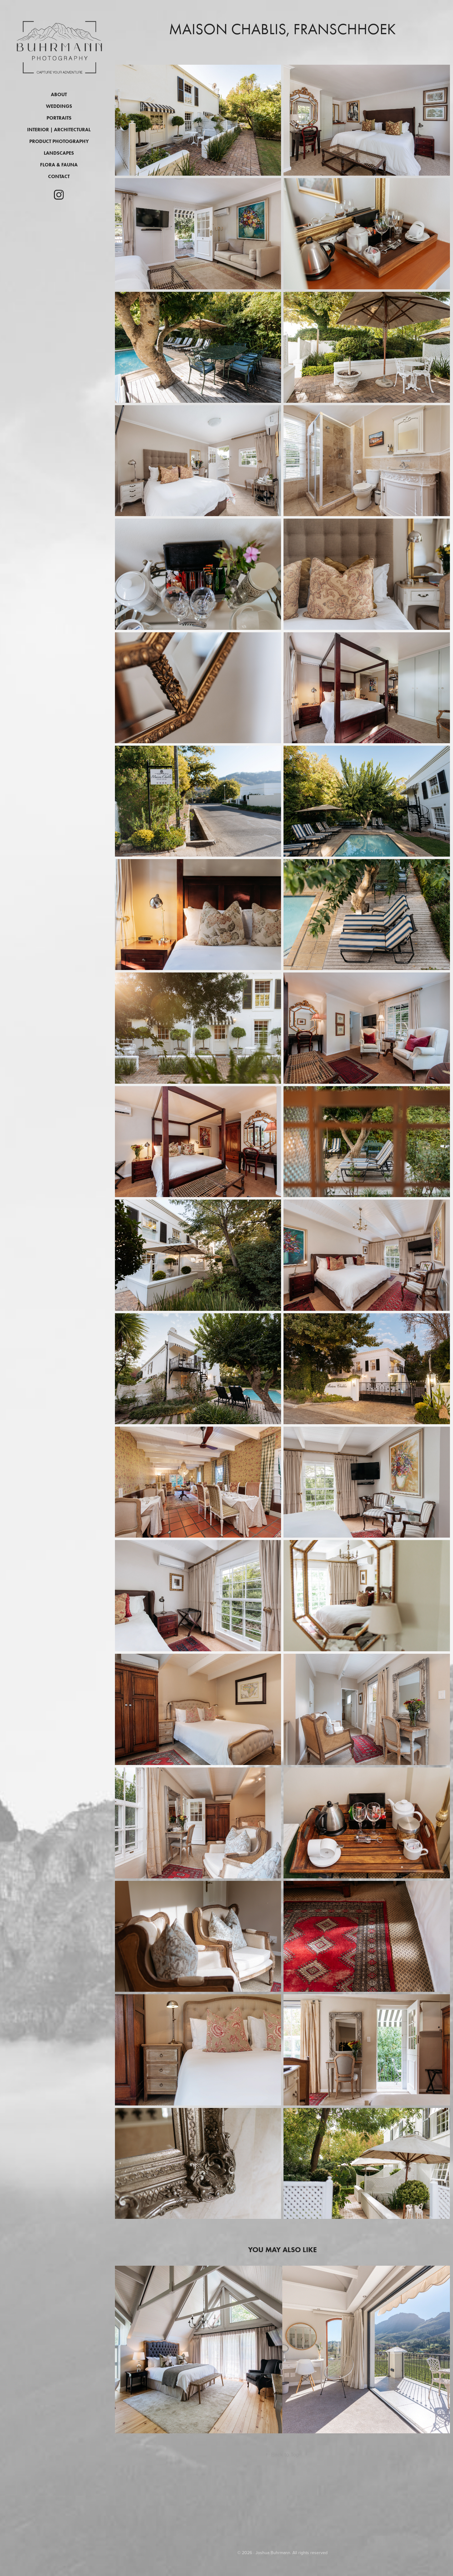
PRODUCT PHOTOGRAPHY (59, 141)
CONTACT (59, 176)
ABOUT (59, 94)
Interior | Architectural (59, 130)
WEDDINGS (59, 106)
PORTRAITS (59, 118)
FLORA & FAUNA (59, 165)
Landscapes (59, 153)
